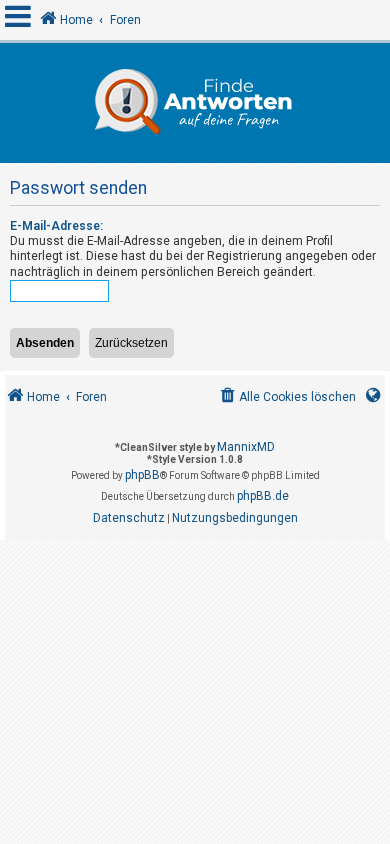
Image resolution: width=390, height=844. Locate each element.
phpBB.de (263, 496)
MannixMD (246, 447)
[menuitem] (286, 397)
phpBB (142, 475)
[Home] (195, 103)
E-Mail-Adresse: (56, 226)
